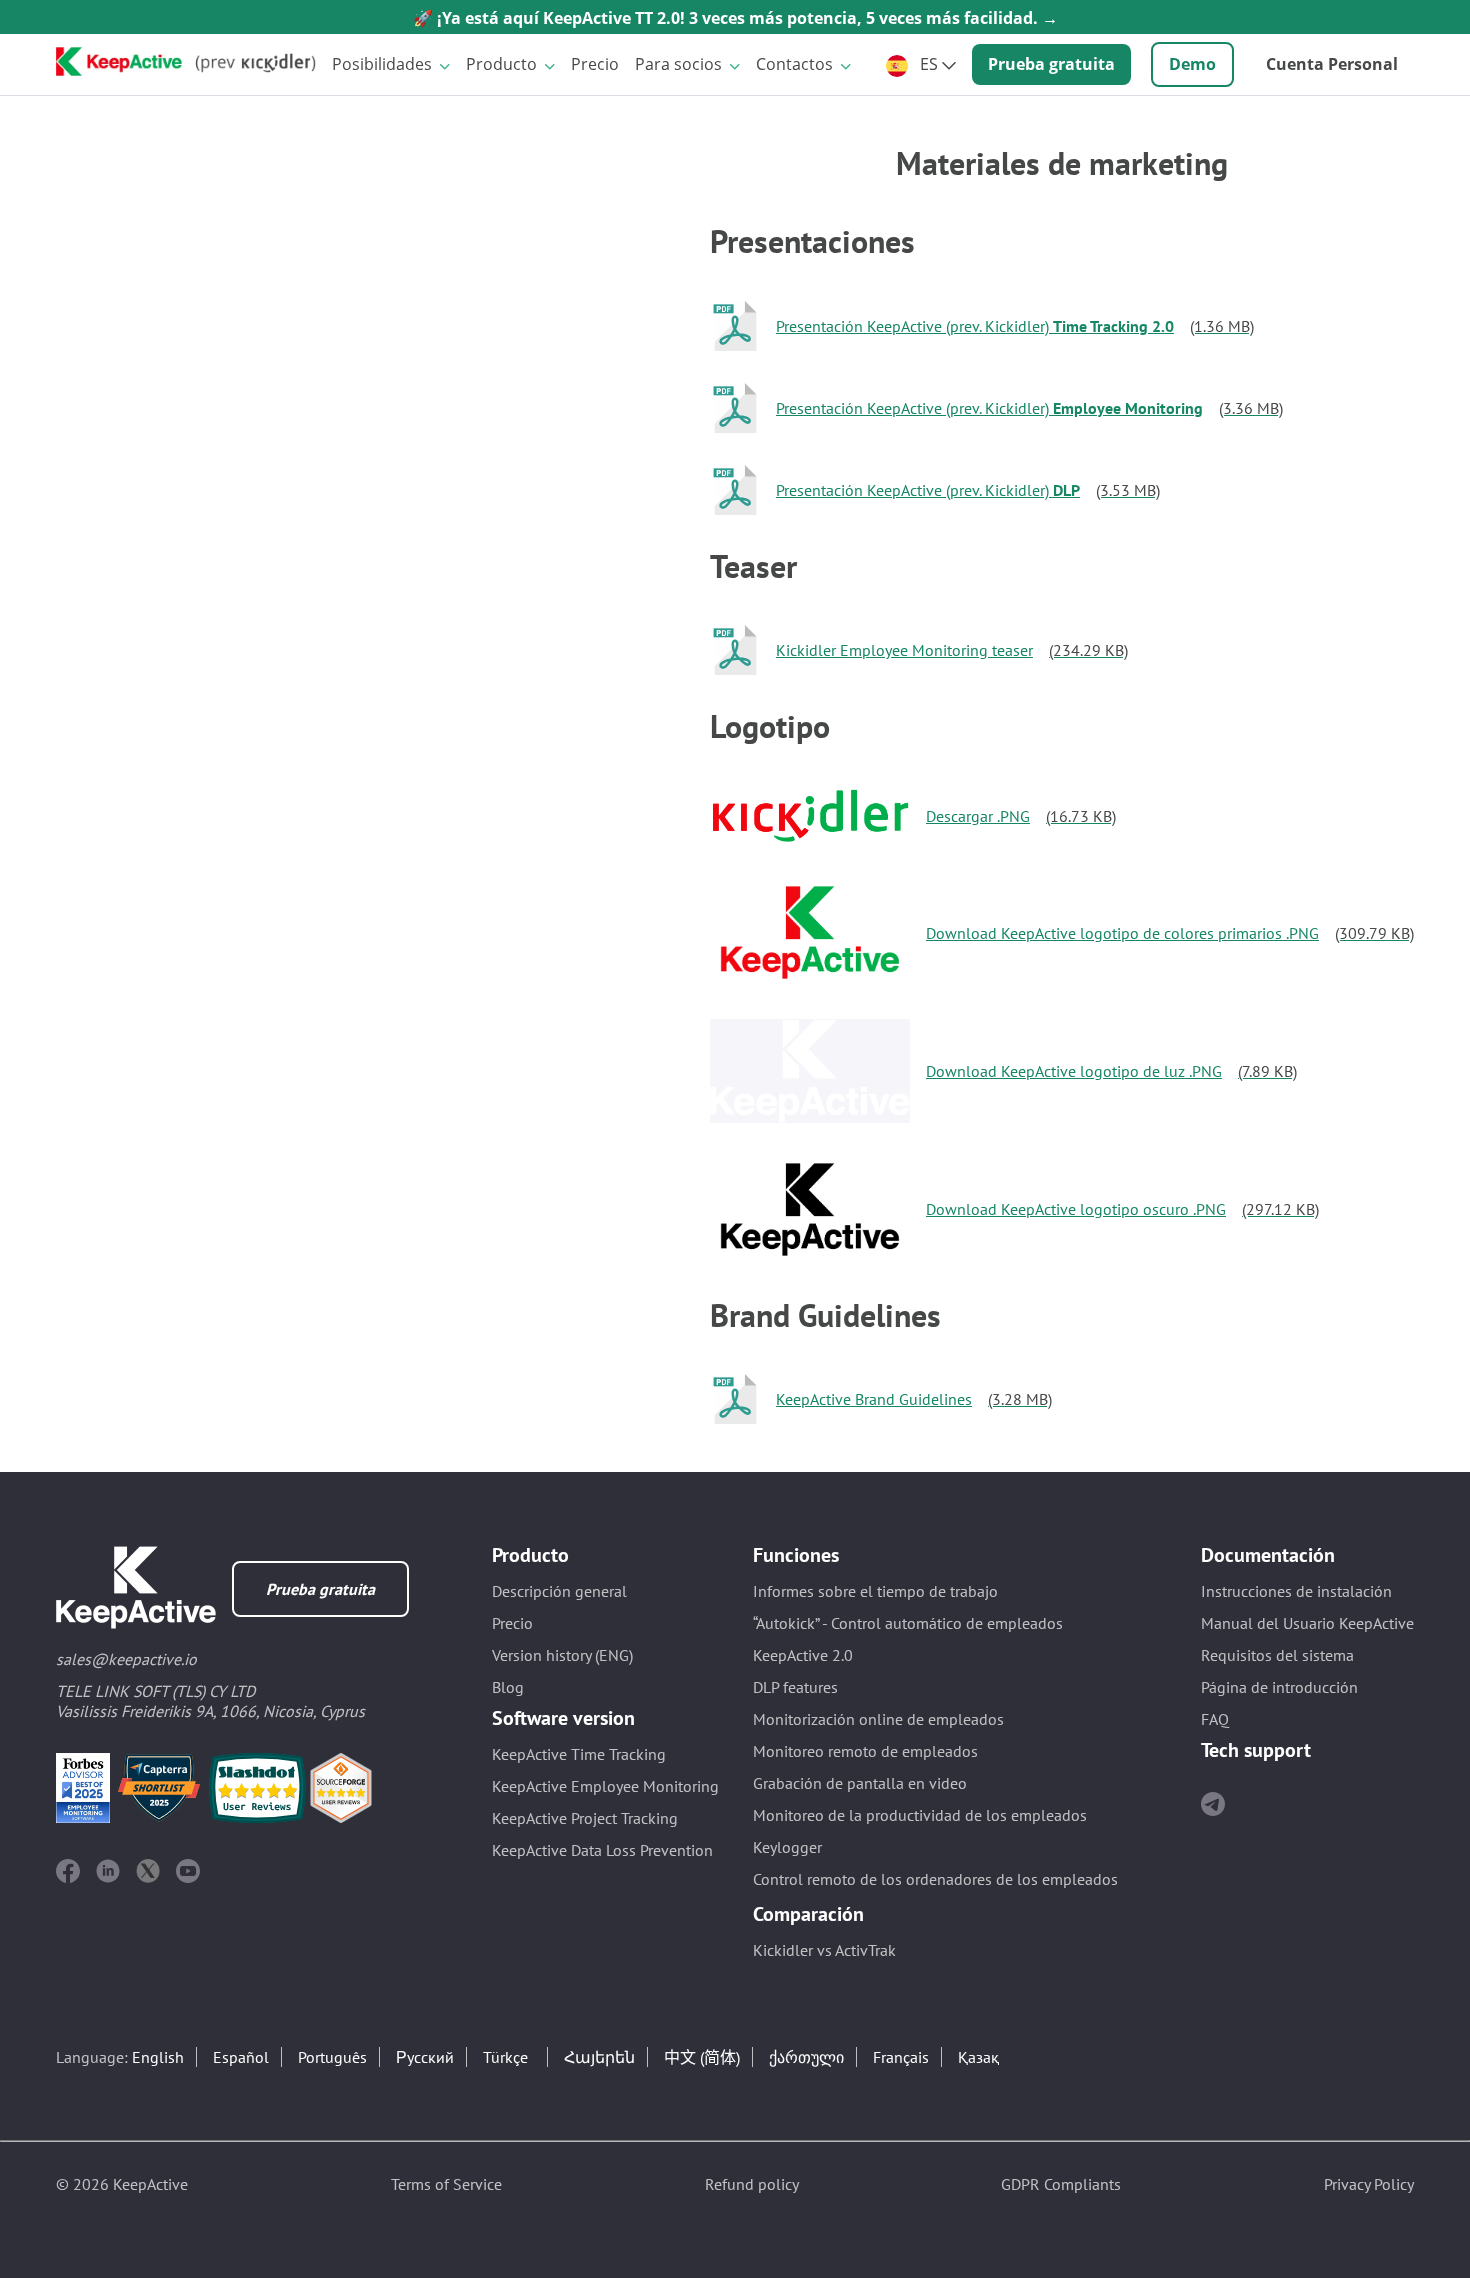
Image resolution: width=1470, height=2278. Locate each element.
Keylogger (787, 1847)
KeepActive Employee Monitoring (605, 1786)
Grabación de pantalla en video (860, 1783)
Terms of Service (446, 2184)
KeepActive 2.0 (803, 1655)
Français (901, 2057)
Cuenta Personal (1332, 64)
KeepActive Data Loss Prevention (602, 1850)
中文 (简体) (702, 2057)
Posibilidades (382, 64)
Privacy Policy (1369, 2184)
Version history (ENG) (562, 1655)
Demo (1192, 64)
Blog (508, 1687)
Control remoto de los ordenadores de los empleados (935, 1879)
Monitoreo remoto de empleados (865, 1751)
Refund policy (752, 2184)
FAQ (1215, 1719)
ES (929, 64)
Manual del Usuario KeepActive (1307, 1623)
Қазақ (978, 2057)
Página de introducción (1279, 1687)
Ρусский (425, 2057)
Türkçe (505, 2057)
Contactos (794, 64)
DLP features (795, 1687)
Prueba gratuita (1051, 64)
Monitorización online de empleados (878, 1719)
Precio (595, 64)
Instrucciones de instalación (1296, 1591)
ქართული (806, 2057)
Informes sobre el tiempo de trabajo (875, 1591)
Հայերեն (599, 2057)
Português (332, 2057)
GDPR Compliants (1061, 2184)
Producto (501, 64)
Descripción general (559, 1591)
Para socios (678, 64)
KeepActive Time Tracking (579, 1754)
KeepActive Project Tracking (585, 1818)
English (158, 2057)
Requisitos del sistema (1277, 1655)
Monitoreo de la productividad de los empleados (920, 1815)
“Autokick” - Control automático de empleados (908, 1623)
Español (241, 2057)
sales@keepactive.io (126, 1659)
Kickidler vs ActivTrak (824, 1950)
